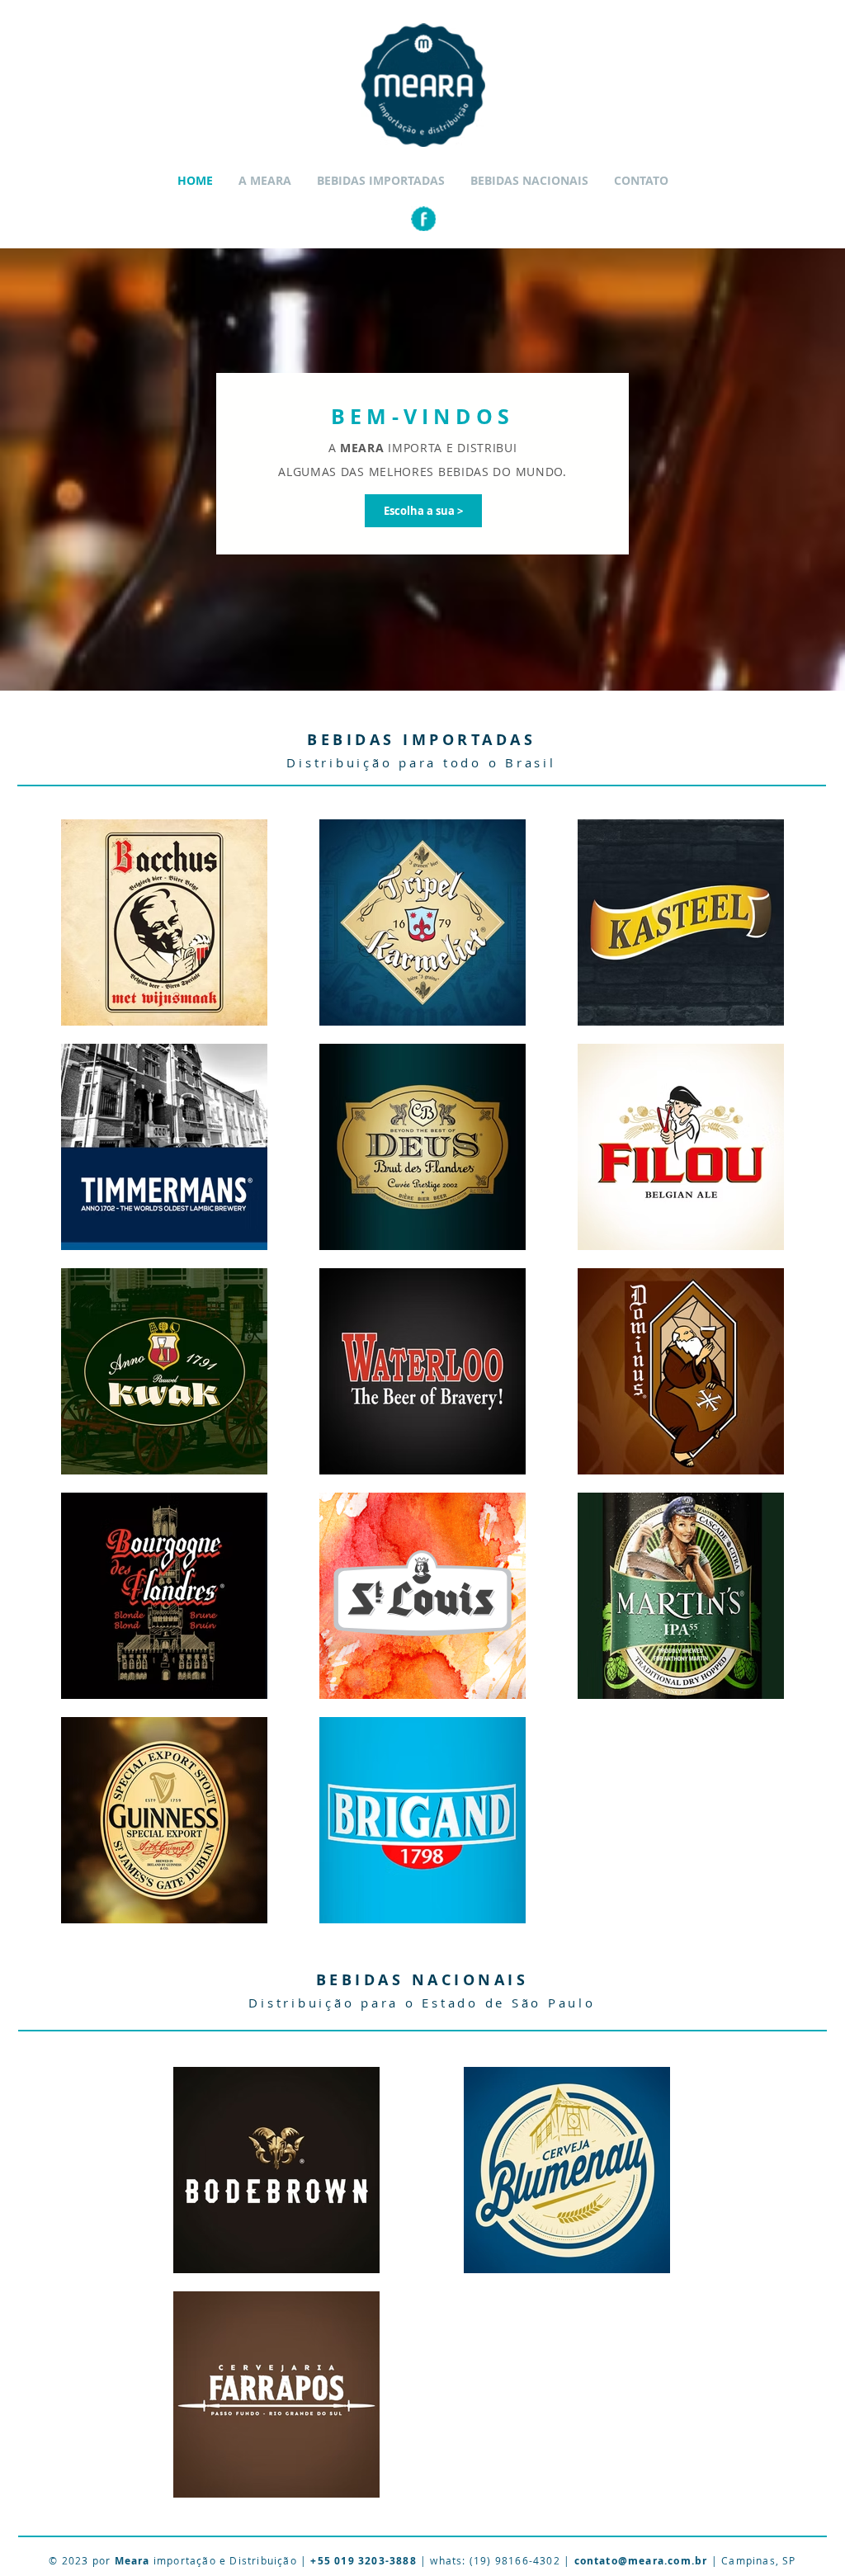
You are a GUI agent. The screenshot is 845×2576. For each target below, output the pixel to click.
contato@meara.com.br (641, 2561)
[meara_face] (423, 219)
